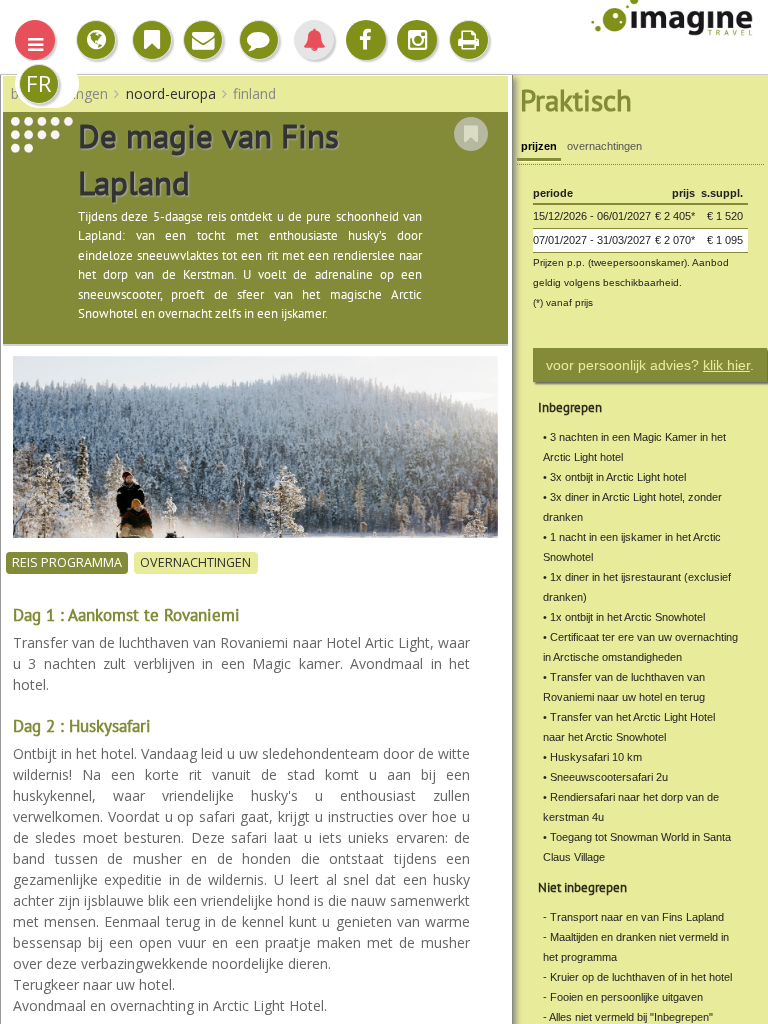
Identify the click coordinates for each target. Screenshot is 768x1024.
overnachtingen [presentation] (604, 146)
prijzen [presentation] (539, 146)
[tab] (539, 148)
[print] (469, 40)
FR (39, 83)
